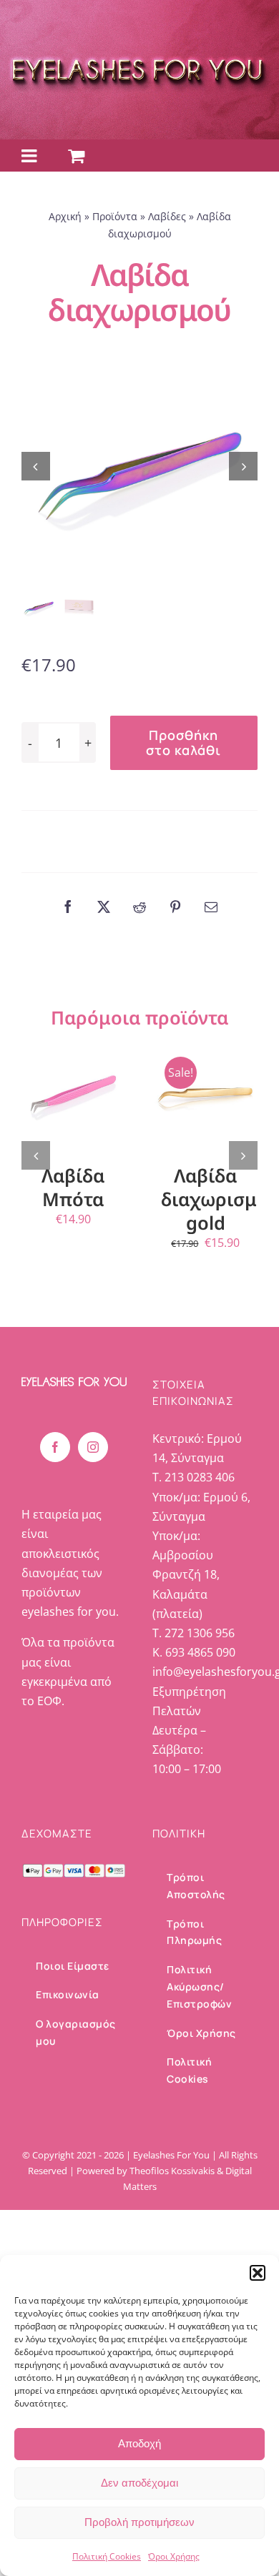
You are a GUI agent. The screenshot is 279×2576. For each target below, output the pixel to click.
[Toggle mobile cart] (76, 156)
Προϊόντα (115, 216)
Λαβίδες (167, 216)
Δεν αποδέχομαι (139, 2483)
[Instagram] (93, 1447)
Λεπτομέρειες (76, 1120)
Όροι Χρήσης (174, 2556)
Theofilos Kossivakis (172, 2171)
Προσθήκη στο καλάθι (183, 742)
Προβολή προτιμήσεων (139, 2522)
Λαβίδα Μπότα (73, 1187)
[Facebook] (68, 907)
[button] (258, 2273)
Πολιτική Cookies (107, 2556)
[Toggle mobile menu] (30, 156)
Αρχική (65, 216)
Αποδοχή (139, 2443)
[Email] (211, 907)
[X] (104, 907)
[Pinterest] (175, 907)
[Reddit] (139, 907)
